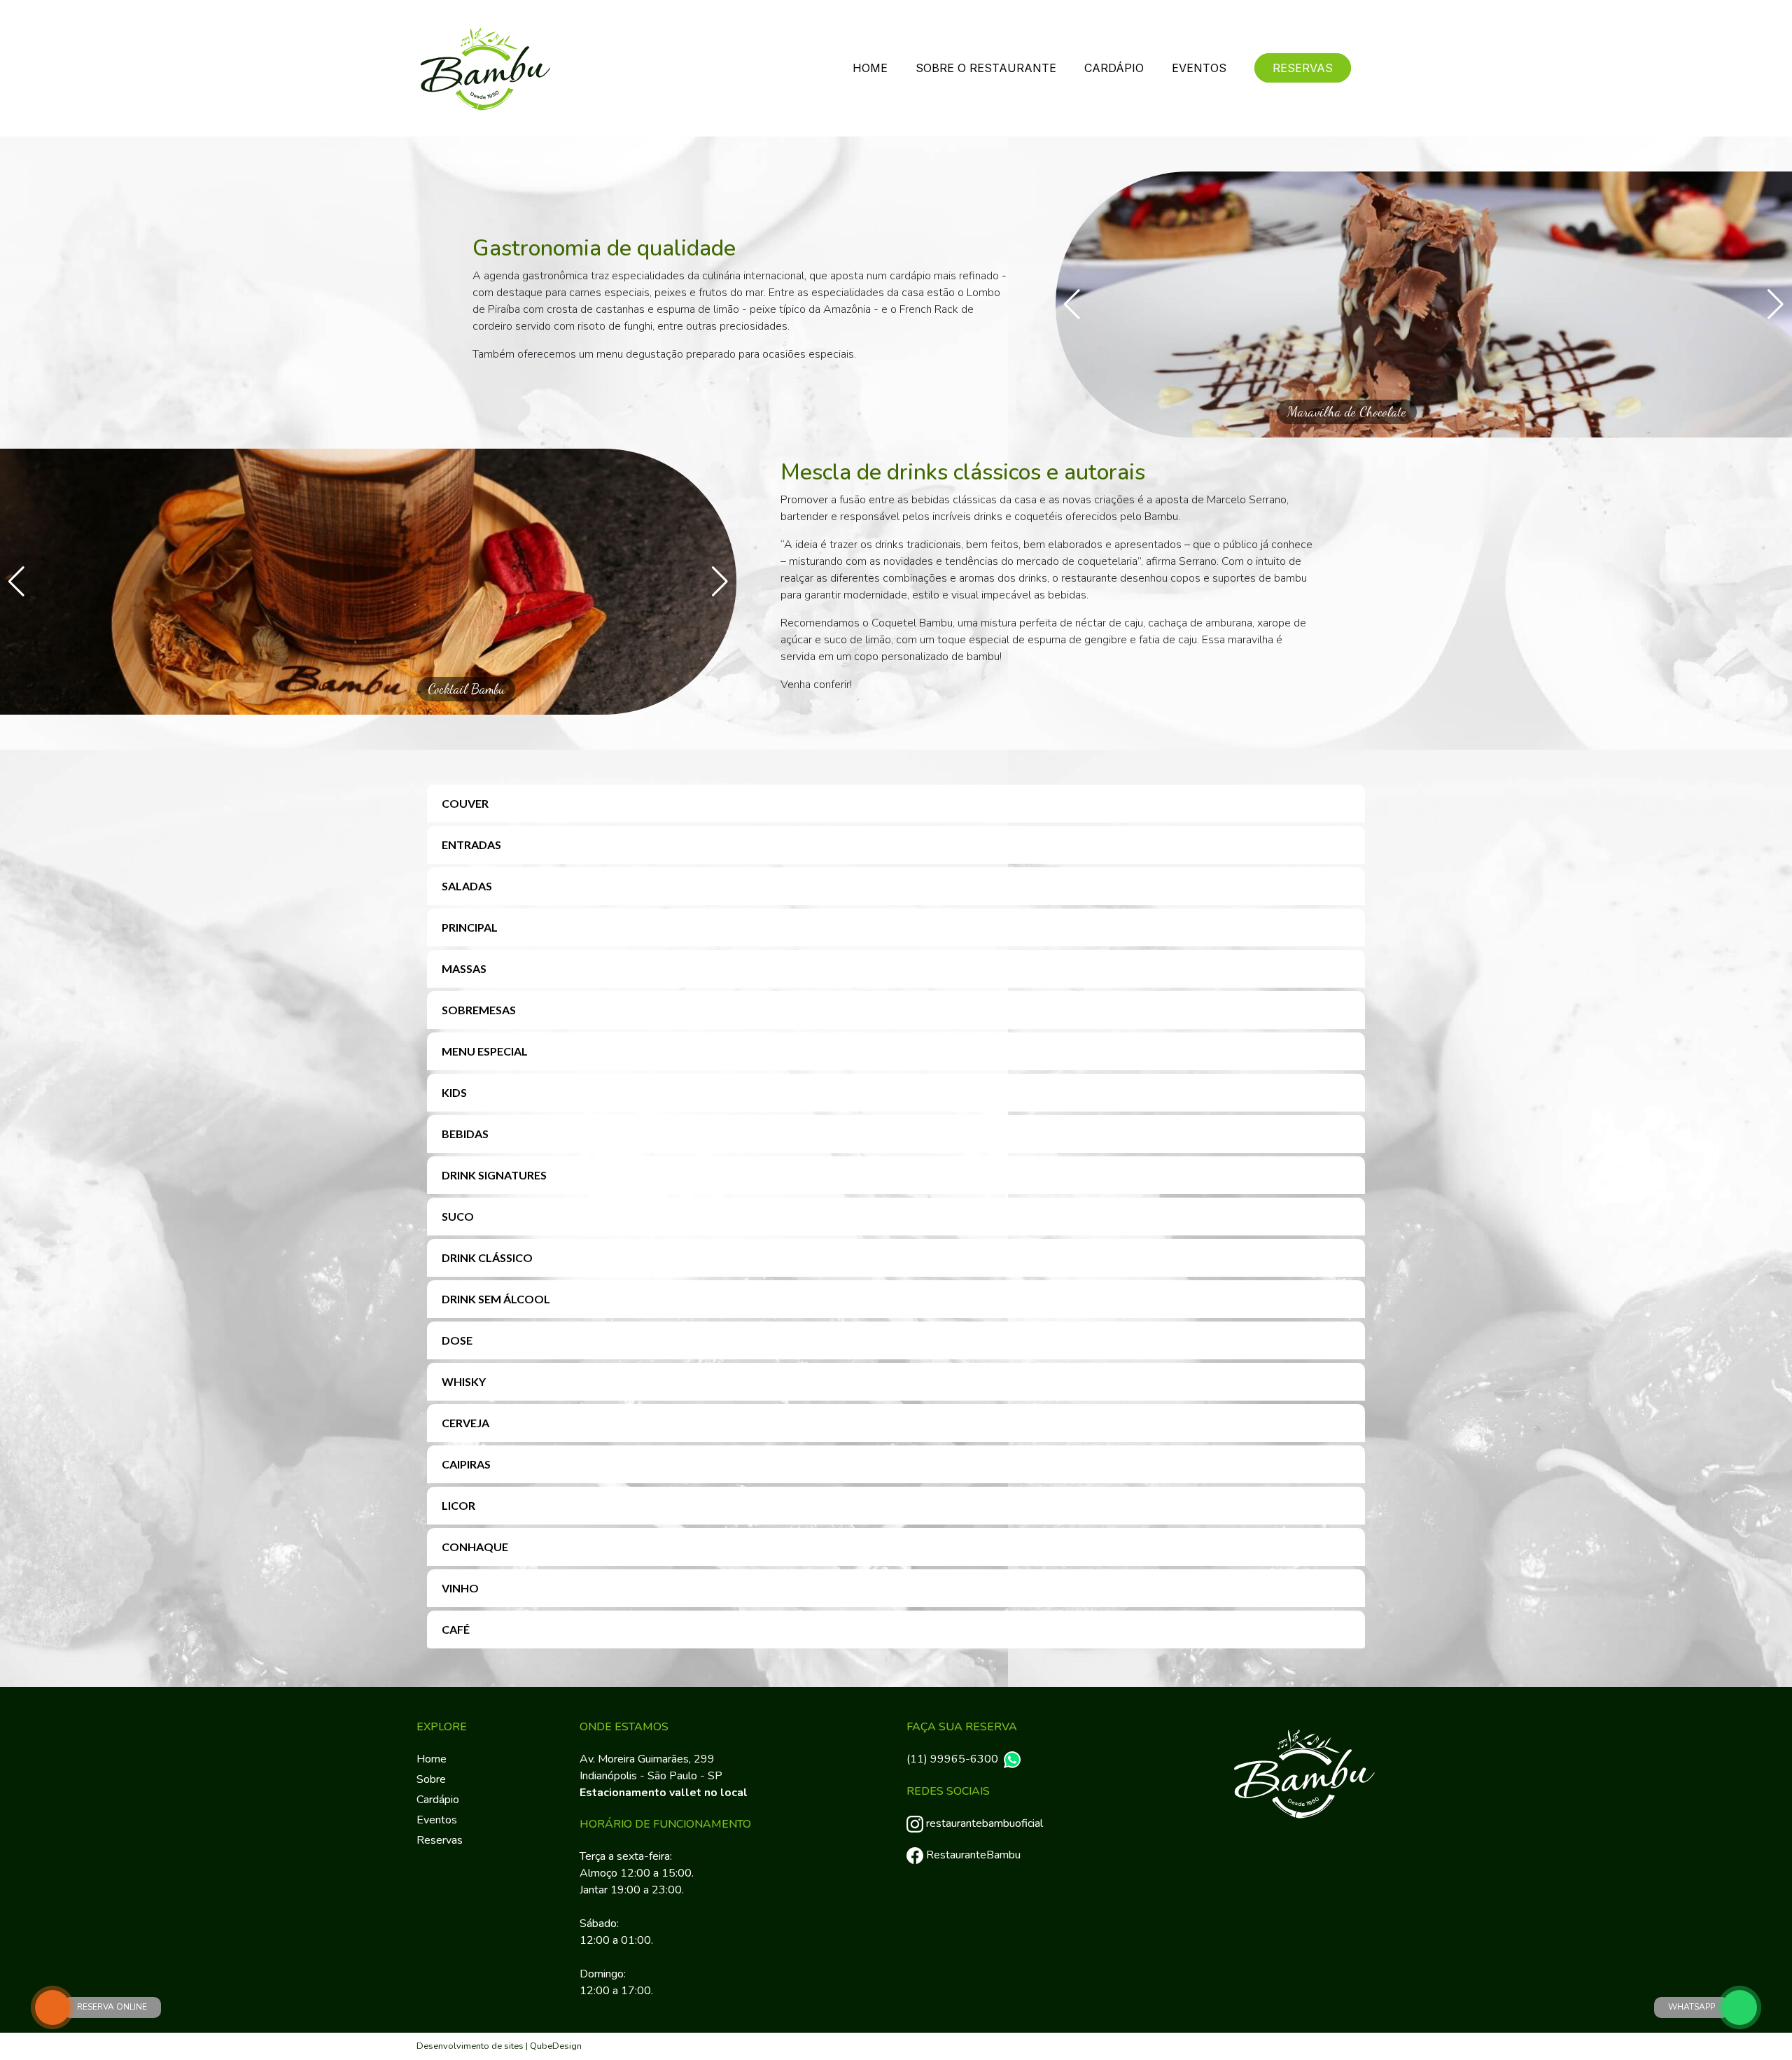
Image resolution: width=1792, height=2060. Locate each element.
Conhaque (475, 1547)
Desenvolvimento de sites (470, 2046)
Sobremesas (479, 1010)
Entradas (471, 845)
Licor (458, 1505)
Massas (464, 968)
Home (870, 68)
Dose (457, 1340)
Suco (458, 1216)
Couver (465, 803)
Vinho (460, 1588)
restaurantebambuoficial (985, 1823)
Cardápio (1114, 68)
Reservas (1303, 68)
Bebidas (465, 1134)
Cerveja (465, 1423)
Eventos (1199, 68)
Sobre (431, 1779)
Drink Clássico (487, 1257)
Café (456, 1629)
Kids (454, 1092)
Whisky (464, 1381)
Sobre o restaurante (986, 68)
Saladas (467, 886)
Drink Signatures (494, 1175)
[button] (1072, 304)
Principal (470, 927)
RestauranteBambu (973, 1855)
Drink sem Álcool (496, 1299)
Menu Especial (485, 1051)
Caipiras (466, 1464)
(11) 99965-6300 (952, 1759)
